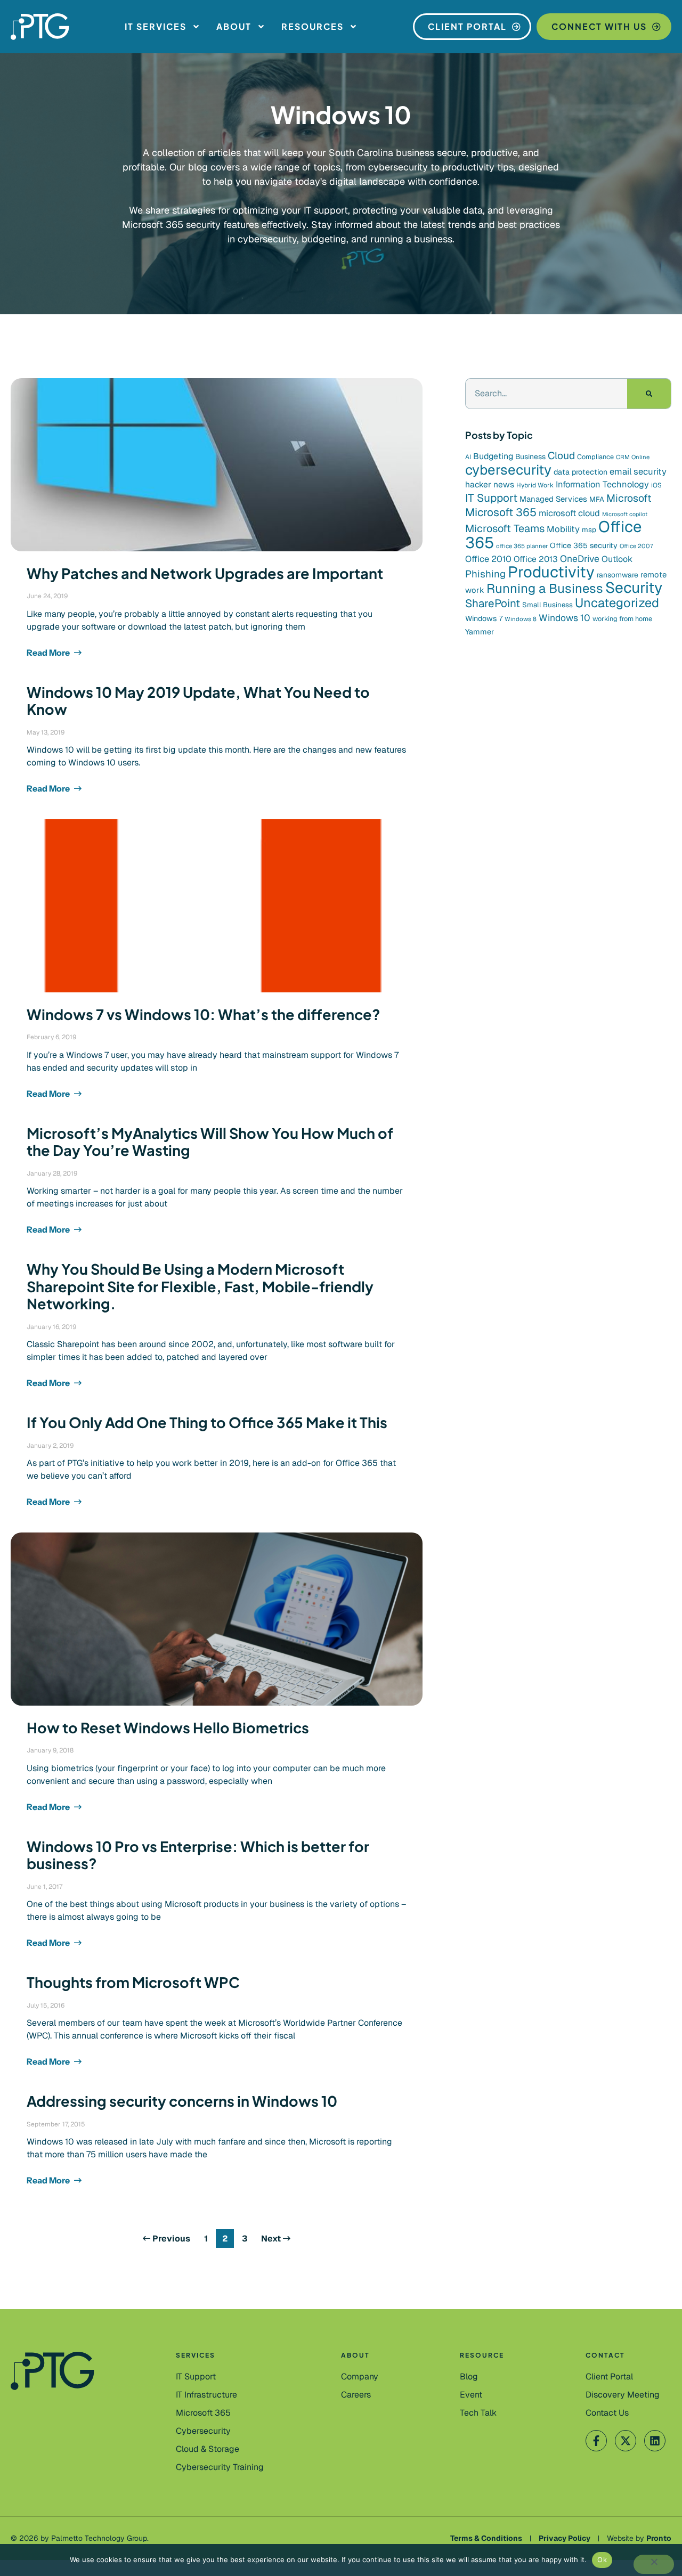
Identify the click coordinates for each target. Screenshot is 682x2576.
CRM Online (633, 457)
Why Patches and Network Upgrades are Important (205, 573)
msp (589, 530)
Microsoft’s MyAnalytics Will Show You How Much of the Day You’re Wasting (210, 1142)
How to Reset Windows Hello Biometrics (168, 1727)
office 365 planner (522, 546)
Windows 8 (521, 619)
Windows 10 (565, 618)
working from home (622, 619)
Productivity (551, 572)
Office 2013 (536, 559)
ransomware (618, 575)
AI (468, 457)
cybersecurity (508, 470)
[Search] (649, 394)
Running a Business (545, 588)
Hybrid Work (535, 485)
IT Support (491, 498)
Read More (49, 653)
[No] (654, 2564)
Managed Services (553, 499)
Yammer (480, 632)
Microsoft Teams (505, 528)
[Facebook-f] (596, 2441)
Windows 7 (484, 618)
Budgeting (493, 456)
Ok (602, 2559)
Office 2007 (636, 546)
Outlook (617, 559)
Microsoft (629, 498)
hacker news (490, 484)
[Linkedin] (655, 2441)
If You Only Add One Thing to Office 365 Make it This (207, 1422)
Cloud (561, 456)
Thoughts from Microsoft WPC (133, 1982)
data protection (580, 472)
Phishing (485, 574)
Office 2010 (488, 559)
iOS (656, 485)
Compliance (595, 457)
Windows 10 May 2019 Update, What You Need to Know (198, 700)
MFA (597, 499)
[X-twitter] (626, 2441)
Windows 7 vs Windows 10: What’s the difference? (204, 1014)
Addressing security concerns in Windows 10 (182, 2101)
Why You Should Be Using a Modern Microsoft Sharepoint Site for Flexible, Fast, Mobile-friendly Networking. (200, 1286)
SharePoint (493, 603)
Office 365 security (584, 545)
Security (634, 588)
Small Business (547, 605)
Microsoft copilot (625, 514)
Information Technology (602, 484)
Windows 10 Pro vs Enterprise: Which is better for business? (198, 1855)
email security (638, 471)
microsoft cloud (569, 513)
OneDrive (580, 559)
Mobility (563, 529)
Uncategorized (617, 603)
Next (272, 2239)
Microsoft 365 (501, 512)
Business (530, 456)
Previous (170, 2239)
